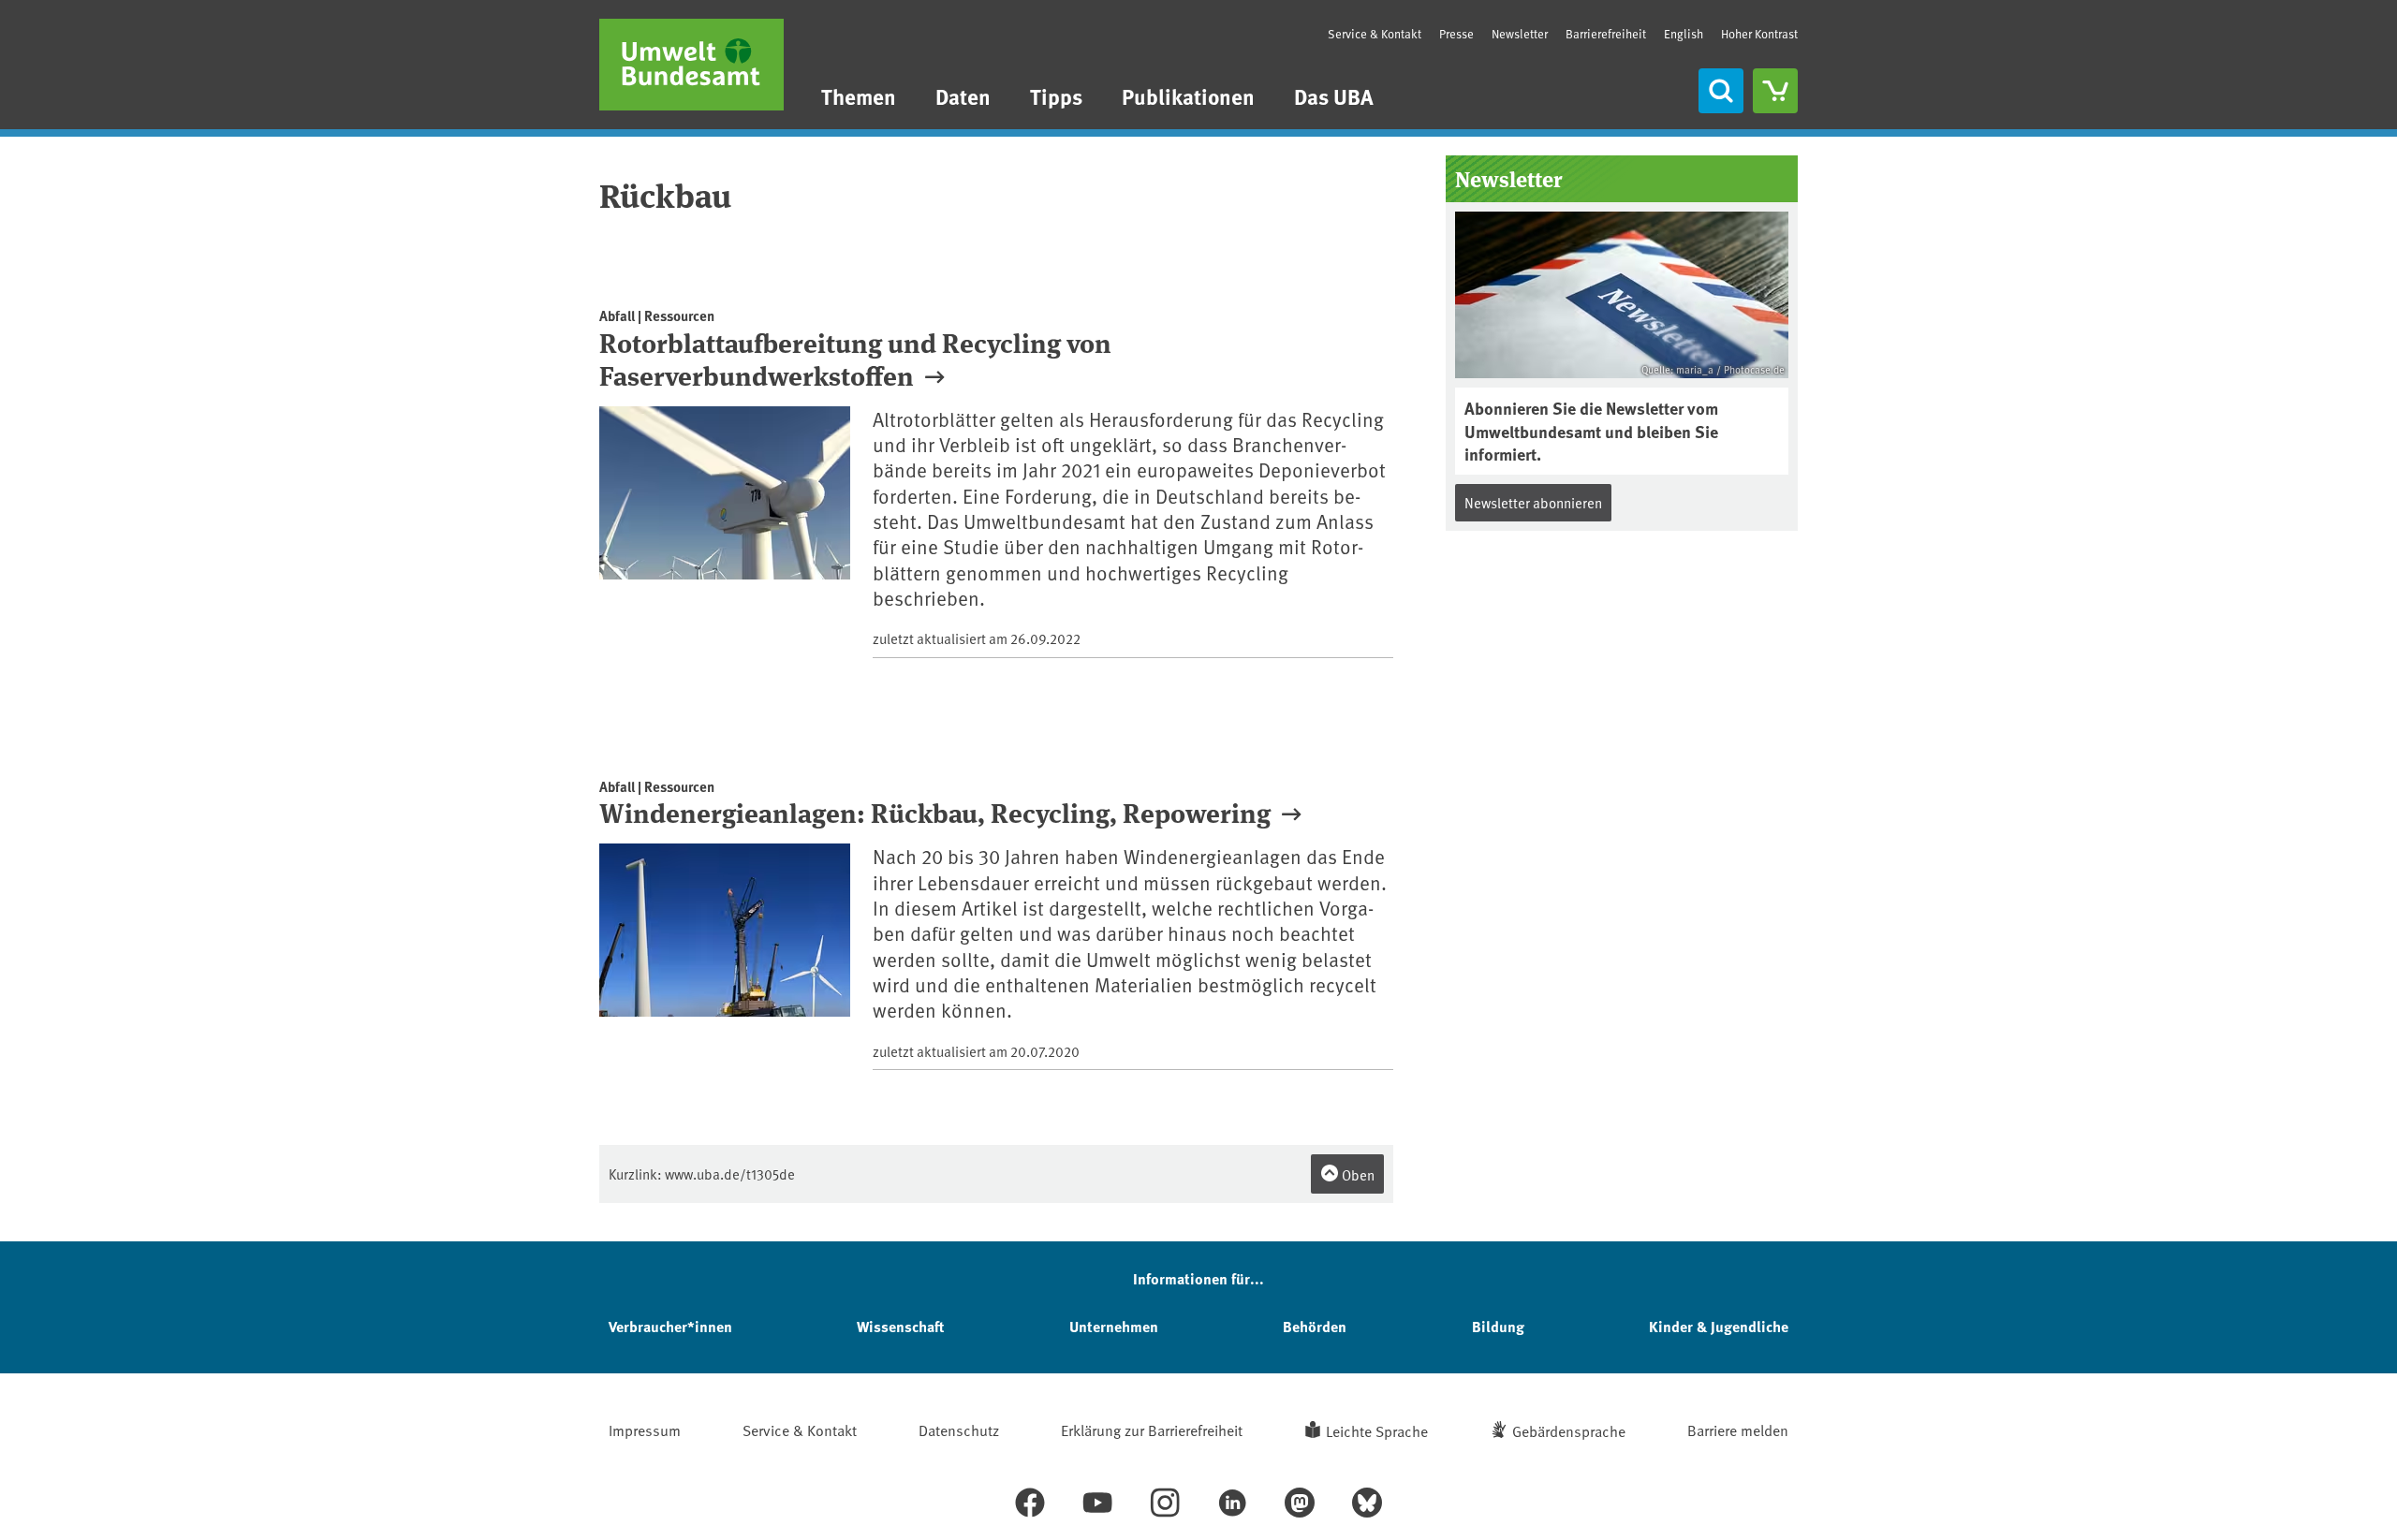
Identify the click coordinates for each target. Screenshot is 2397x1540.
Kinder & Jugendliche (1719, 1326)
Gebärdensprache (1569, 1430)
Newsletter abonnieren (1533, 502)
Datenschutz (959, 1430)
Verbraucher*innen (670, 1326)
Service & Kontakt (1375, 34)
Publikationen (1188, 96)
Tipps (1056, 96)
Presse (1456, 34)
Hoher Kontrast (1759, 34)
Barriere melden (1738, 1430)
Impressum (645, 1430)
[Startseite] (691, 65)
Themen (859, 96)
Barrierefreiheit (1606, 34)
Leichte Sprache (1377, 1430)
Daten (963, 96)
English (1684, 34)
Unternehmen (1114, 1326)
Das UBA (1334, 96)
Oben (1357, 1174)
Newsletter (1520, 34)
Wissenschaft (900, 1326)
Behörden (1315, 1326)
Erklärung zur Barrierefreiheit (1152, 1430)
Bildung (1498, 1326)
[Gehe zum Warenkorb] (1775, 91)
